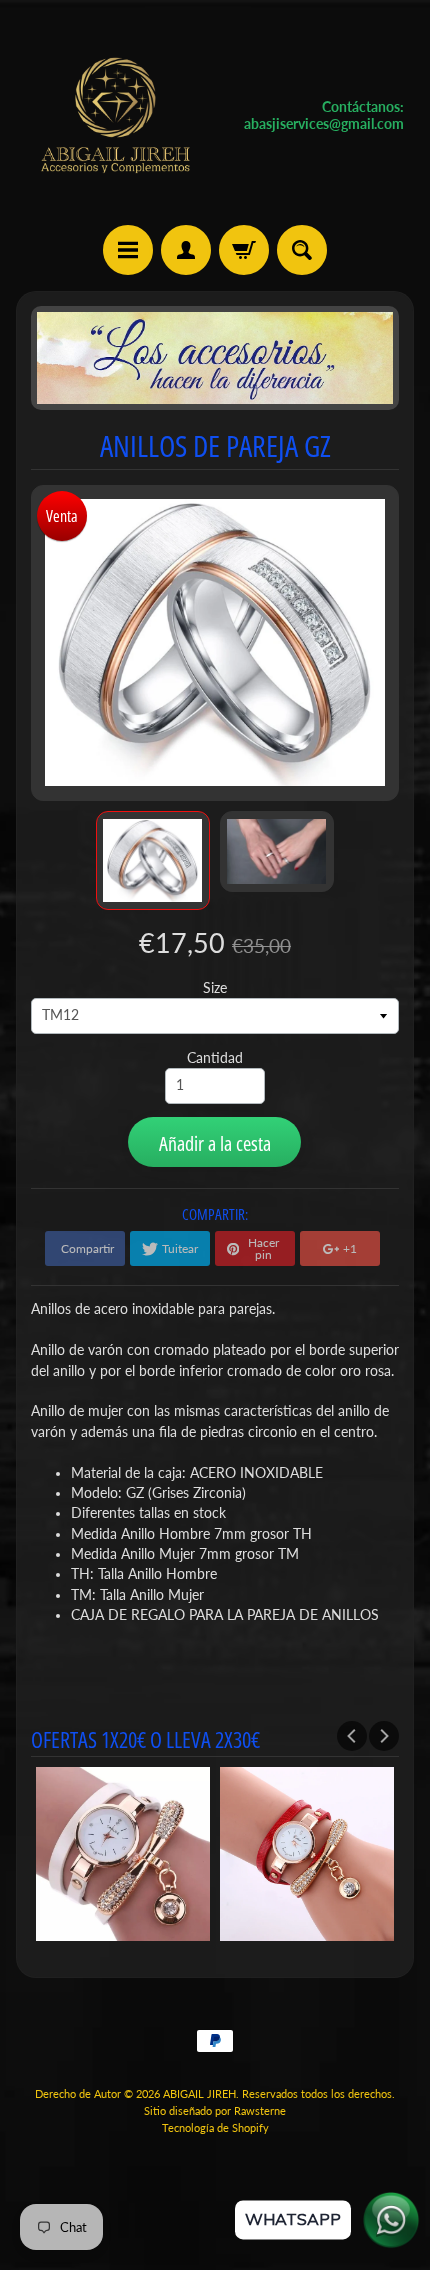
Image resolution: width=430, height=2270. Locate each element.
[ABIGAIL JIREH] (115, 115)
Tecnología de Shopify (215, 2127)
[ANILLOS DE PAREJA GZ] (153, 860)
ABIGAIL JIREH (199, 2093)
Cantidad (215, 1058)
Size (215, 988)
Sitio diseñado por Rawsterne (215, 2110)
